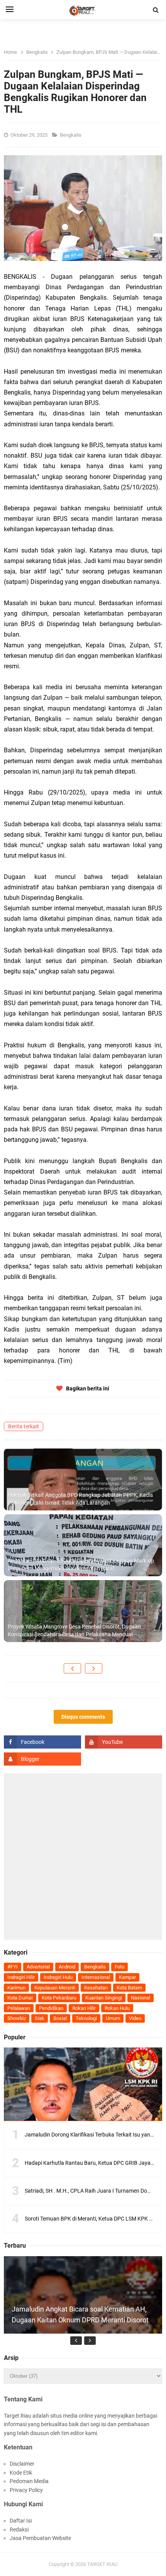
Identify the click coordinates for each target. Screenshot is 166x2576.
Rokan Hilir (84, 2008)
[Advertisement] (83, 1857)
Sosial (60, 2018)
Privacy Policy (26, 2490)
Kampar (127, 1977)
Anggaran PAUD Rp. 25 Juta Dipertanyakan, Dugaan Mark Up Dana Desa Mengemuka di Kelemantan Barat (81, 1565)
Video (135, 2018)
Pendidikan (51, 2008)
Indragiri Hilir (21, 1977)
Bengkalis (71, 135)
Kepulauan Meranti (55, 1988)
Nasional (141, 1998)
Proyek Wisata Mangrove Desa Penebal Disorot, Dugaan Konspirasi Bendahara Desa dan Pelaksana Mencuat (74, 1630)
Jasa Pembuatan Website (40, 2538)
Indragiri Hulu (58, 1977)
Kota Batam (129, 1988)
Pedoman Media (29, 2481)
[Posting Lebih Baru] (72, 1668)
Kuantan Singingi (104, 1998)
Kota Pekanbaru (59, 1998)
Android (67, 1967)
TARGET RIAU (102, 2564)
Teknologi (86, 2018)
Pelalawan (19, 2008)
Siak (40, 2018)
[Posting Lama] (94, 1668)
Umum (113, 2018)
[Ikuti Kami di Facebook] (42, 1742)
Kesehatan (96, 1988)
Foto (119, 1967)
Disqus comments (83, 1717)
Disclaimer (22, 2464)
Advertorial (38, 1967)
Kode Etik (21, 2473)
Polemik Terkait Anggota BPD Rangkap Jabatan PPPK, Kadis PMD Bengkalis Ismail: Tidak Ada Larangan (80, 1499)
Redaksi (19, 2530)
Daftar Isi (21, 2521)
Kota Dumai (20, 1998)
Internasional (96, 1977)
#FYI (13, 1967)
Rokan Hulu (117, 2008)
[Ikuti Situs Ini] (42, 1759)
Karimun (16, 1988)
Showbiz (17, 2018)
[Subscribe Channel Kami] (124, 1742)
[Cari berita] (156, 10)
